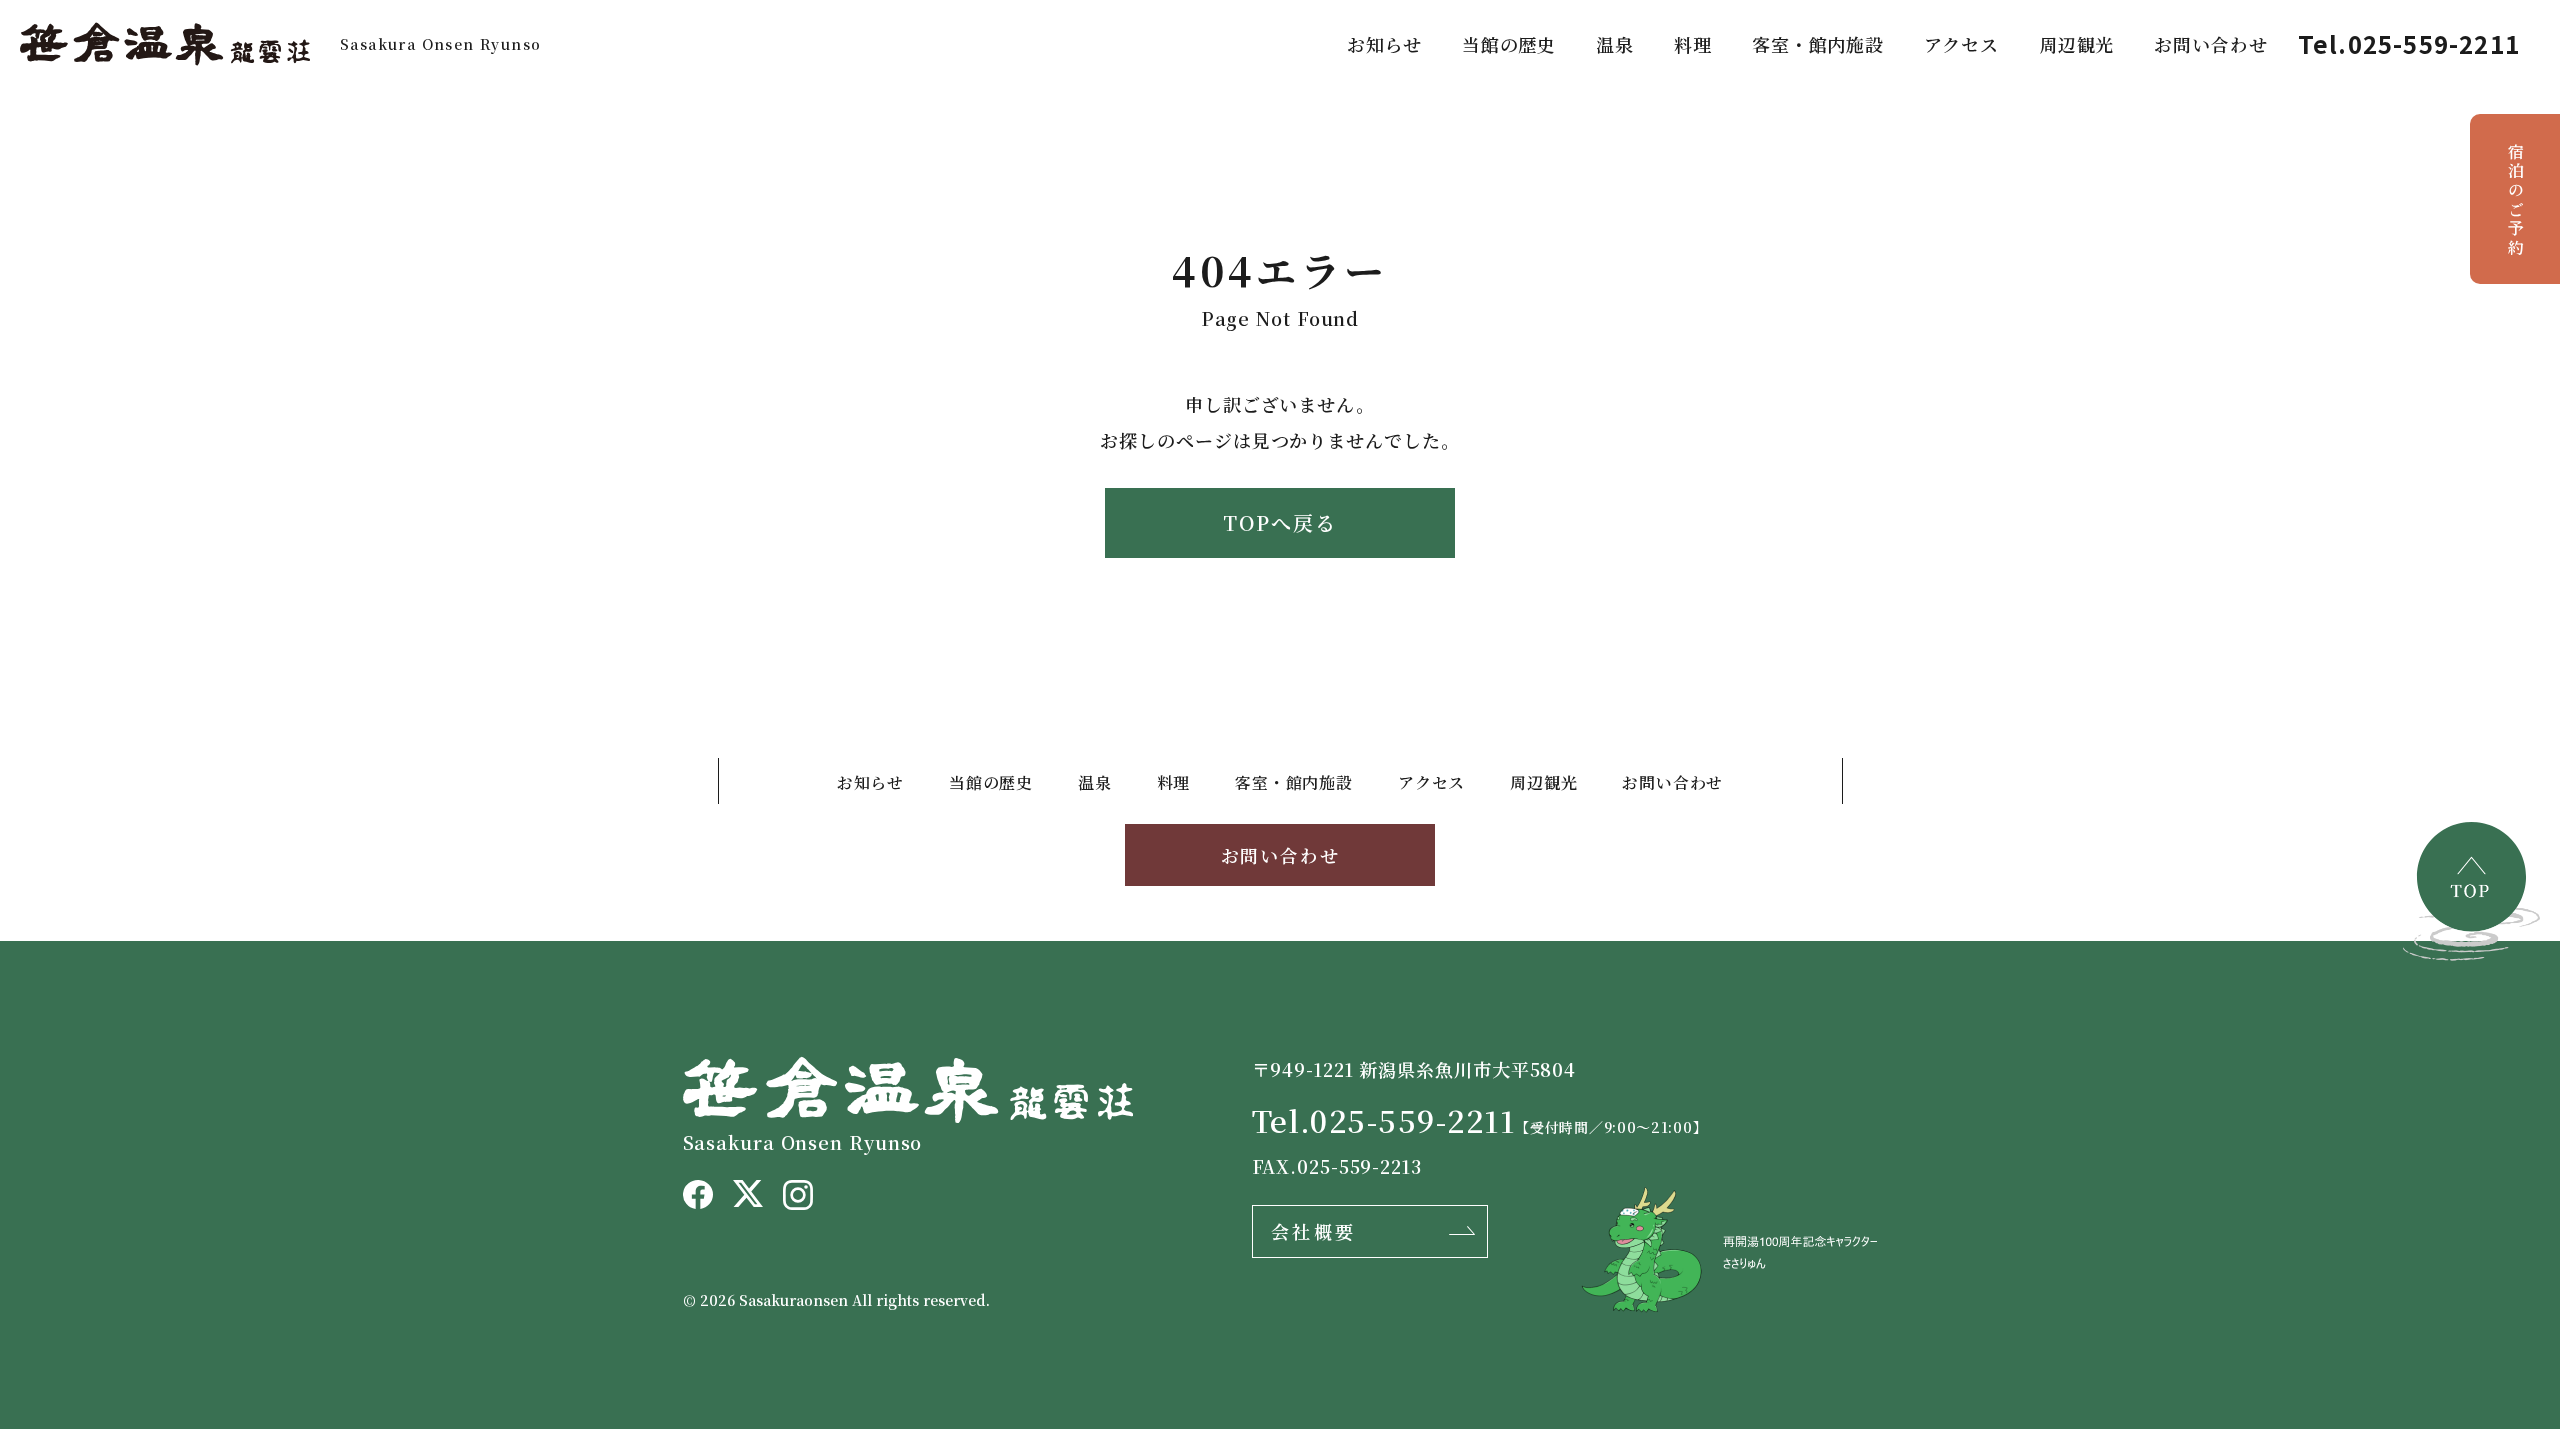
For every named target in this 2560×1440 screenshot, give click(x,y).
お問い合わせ (2210, 44)
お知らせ (1384, 44)
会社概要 (1314, 1231)
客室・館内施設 (1818, 44)
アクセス (1961, 44)
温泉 (1615, 44)
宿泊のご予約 (2515, 200)
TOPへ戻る (1280, 522)
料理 (1693, 44)
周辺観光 (2077, 44)
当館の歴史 (1509, 44)
